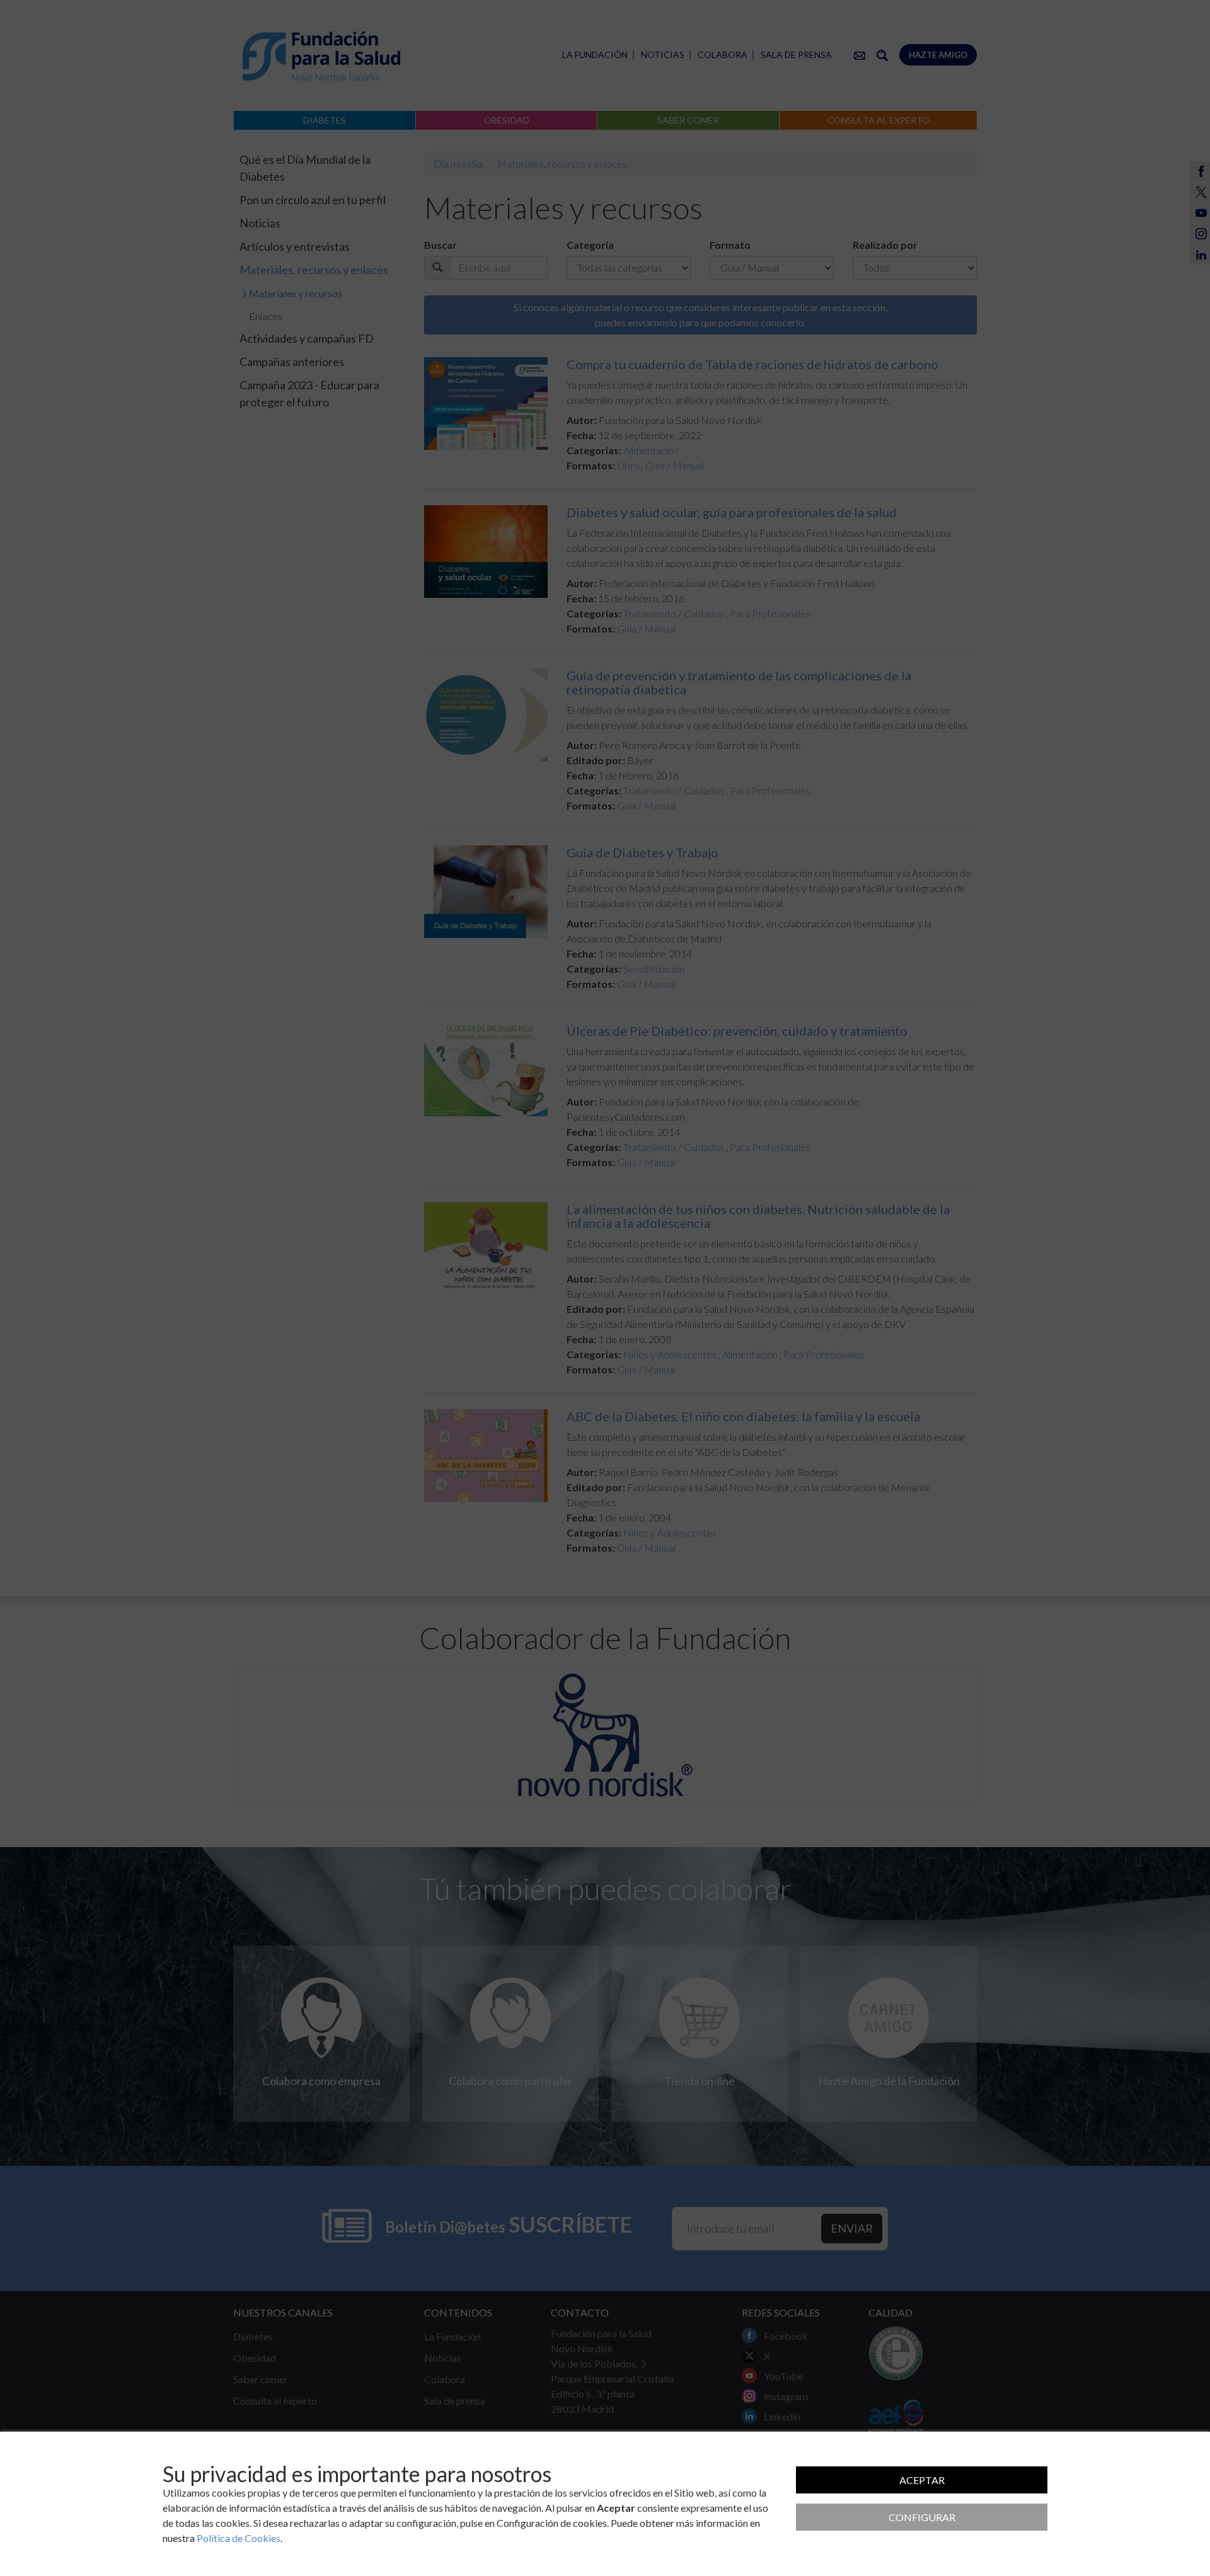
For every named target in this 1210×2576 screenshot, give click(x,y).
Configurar (922, 2517)
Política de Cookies (239, 2538)
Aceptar (922, 2480)
